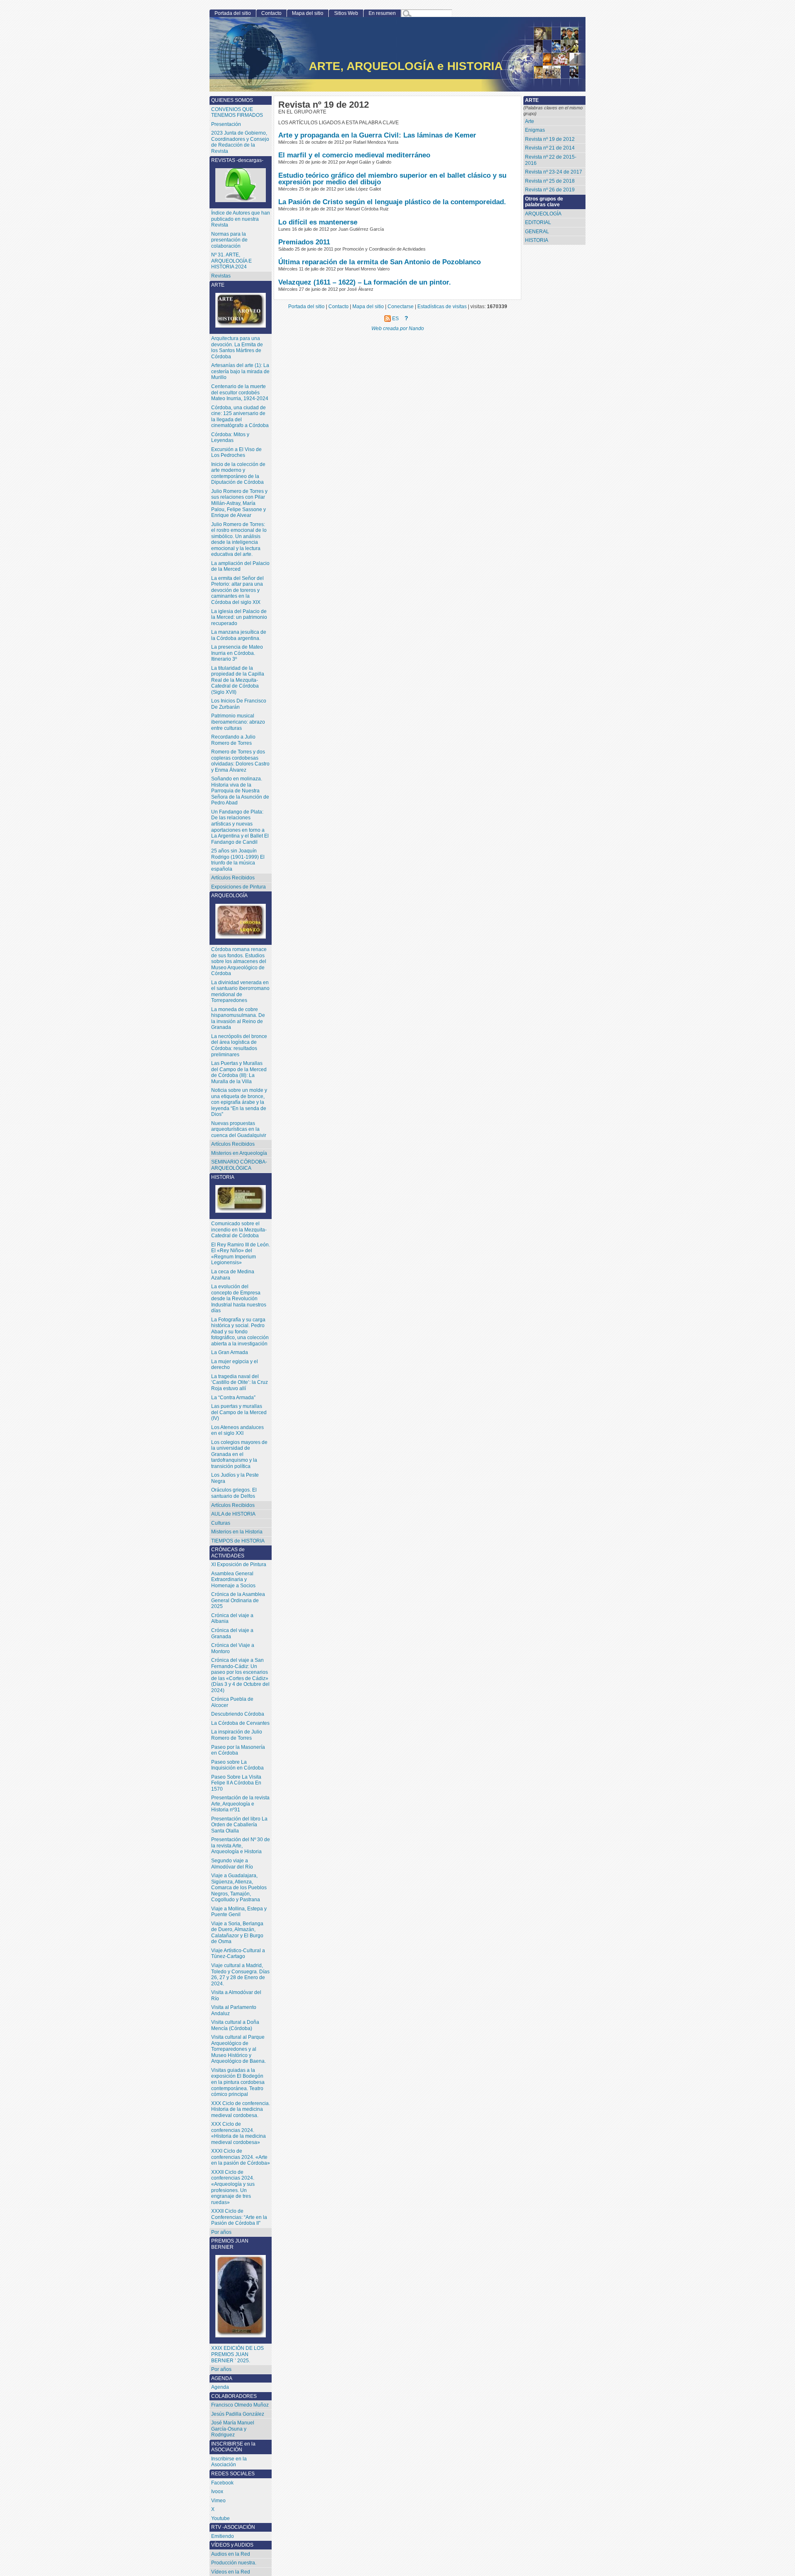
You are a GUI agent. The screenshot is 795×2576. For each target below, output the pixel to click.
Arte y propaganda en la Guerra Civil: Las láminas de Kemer (377, 135)
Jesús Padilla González (238, 2414)
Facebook (222, 2483)
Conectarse (401, 306)
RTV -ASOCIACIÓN (233, 2527)
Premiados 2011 (304, 242)
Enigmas (535, 130)
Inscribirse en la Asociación (229, 2462)
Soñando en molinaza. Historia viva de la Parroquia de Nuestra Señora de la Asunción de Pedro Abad (240, 791)
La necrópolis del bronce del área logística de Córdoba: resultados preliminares (239, 1045)
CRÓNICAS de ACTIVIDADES (228, 1553)
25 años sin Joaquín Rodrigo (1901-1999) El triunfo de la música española (238, 860)
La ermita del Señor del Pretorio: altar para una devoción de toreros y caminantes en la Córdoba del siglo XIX (237, 590)
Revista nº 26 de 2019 (550, 190)
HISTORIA (537, 240)
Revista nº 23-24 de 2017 (554, 172)
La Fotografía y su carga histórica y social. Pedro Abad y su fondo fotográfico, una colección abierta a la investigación (240, 1332)
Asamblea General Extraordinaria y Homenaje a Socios (233, 1580)
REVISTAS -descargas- (237, 160)
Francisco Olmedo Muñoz (240, 2405)
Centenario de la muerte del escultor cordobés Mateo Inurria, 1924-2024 (240, 392)
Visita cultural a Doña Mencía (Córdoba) (235, 2025)
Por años (221, 2232)
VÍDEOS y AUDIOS (232, 2545)
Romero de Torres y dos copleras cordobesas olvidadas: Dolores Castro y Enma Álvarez (240, 761)
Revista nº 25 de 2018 (550, 181)
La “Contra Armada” (233, 1398)
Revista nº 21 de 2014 (550, 148)
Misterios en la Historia (237, 1532)
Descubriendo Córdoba (238, 1714)
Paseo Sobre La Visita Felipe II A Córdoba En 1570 (236, 1783)
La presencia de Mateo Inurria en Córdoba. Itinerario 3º (237, 653)
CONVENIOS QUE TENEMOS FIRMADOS (237, 112)
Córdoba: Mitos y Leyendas (230, 438)
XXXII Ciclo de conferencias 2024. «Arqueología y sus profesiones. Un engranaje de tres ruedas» (233, 2187)
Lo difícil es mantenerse (318, 222)
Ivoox (217, 2492)
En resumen (382, 13)
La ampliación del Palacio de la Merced (240, 566)
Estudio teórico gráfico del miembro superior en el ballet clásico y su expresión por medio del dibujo (392, 179)
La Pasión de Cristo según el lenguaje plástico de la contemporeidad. (392, 202)
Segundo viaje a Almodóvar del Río (232, 1864)
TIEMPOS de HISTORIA (238, 1541)
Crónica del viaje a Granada (232, 1633)
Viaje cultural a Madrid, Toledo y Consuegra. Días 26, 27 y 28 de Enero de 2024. (240, 1975)
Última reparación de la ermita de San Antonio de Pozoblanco (379, 262)
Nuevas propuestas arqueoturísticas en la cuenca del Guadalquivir (239, 1129)
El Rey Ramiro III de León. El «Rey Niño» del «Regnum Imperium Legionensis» (241, 1254)
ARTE (218, 285)
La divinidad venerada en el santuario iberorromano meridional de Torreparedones (240, 992)
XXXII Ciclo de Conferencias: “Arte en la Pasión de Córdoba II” (239, 2217)
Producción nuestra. (234, 2563)
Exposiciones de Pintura (238, 887)
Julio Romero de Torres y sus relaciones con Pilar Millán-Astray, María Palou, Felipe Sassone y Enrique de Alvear (239, 503)
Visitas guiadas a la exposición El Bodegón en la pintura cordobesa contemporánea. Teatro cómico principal (238, 2082)
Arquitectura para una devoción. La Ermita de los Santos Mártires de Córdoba (237, 348)
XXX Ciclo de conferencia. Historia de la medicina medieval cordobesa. (241, 2109)
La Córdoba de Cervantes (240, 1723)
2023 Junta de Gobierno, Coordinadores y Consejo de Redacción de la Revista (240, 142)
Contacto (271, 13)
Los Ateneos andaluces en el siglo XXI (237, 1430)
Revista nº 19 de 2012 (550, 139)
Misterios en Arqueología (239, 1153)
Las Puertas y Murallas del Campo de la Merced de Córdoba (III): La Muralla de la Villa (239, 1072)
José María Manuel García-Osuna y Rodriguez (233, 2429)
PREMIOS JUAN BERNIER (230, 2244)
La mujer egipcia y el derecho (235, 1365)
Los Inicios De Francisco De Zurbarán (239, 704)
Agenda (220, 2387)
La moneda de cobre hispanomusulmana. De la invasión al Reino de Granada (238, 1019)
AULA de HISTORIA (233, 1514)
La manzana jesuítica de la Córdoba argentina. (239, 635)
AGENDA (222, 2378)
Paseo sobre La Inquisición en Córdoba (237, 1765)
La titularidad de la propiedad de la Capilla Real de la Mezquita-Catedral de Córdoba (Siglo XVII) (238, 680)
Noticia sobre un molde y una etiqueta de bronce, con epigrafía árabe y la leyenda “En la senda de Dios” (239, 1102)
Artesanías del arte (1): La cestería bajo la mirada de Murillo (240, 371)
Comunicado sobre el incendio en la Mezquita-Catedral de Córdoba (239, 1230)
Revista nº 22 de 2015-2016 (551, 160)
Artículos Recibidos (233, 1144)
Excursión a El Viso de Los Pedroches (236, 453)
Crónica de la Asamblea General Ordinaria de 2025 (238, 1600)
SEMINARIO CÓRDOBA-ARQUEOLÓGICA (239, 1165)
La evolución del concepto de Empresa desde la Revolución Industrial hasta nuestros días (239, 1299)
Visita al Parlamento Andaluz (234, 2010)
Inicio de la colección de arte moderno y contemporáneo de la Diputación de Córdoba (238, 473)
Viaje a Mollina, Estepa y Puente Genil (239, 1912)
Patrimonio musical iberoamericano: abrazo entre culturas (238, 722)
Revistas (221, 276)
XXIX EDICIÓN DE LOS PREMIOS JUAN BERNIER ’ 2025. (237, 2354)
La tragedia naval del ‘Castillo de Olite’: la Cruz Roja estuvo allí (240, 1382)
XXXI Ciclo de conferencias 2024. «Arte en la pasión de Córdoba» (241, 2157)
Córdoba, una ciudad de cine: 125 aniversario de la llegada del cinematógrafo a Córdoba (240, 417)
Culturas (221, 1523)
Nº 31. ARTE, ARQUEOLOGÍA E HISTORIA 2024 (231, 261)
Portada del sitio (233, 13)
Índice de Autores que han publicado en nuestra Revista (241, 219)
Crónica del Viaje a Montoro (233, 1648)
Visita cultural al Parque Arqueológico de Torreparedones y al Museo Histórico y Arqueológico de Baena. (238, 2049)
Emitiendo (223, 2536)
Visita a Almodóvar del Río (236, 1995)
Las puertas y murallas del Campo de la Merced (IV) (239, 1412)
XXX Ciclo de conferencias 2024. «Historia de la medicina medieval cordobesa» (238, 2133)
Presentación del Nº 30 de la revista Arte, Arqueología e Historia (241, 1846)
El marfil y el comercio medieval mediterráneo (354, 155)
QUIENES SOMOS (232, 100)
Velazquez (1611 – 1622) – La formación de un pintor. (365, 282)
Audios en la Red (231, 2554)
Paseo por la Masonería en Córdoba (238, 1750)
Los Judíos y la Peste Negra (235, 1478)
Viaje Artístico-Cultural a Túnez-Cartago (238, 1954)
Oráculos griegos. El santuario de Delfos (234, 1493)
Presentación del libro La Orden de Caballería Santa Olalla (239, 1825)
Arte (530, 121)
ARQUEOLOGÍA (543, 214)
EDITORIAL (538, 222)
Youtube (220, 2518)
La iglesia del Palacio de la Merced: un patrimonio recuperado (239, 617)
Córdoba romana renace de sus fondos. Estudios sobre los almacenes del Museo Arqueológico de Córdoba (239, 961)
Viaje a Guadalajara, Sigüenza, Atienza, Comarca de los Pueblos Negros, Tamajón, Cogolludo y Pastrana (239, 1888)
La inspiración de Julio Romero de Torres (237, 1735)
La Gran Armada (230, 1352)
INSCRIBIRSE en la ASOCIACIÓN (233, 2447)
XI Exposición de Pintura (239, 1564)
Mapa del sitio (308, 13)
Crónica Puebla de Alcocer (232, 1702)
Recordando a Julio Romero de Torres (233, 740)
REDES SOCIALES (233, 2474)
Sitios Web (346, 13)
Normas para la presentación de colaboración (229, 240)
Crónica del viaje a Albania (232, 1619)
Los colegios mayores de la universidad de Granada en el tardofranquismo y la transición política (239, 1454)
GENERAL (537, 232)
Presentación (226, 124)
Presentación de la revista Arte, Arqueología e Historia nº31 (240, 1804)
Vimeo (218, 2501)
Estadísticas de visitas (442, 306)
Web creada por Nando (398, 328)
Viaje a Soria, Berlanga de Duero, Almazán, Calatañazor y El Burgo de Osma (237, 1933)
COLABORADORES (234, 2396)
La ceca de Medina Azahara (233, 1275)
